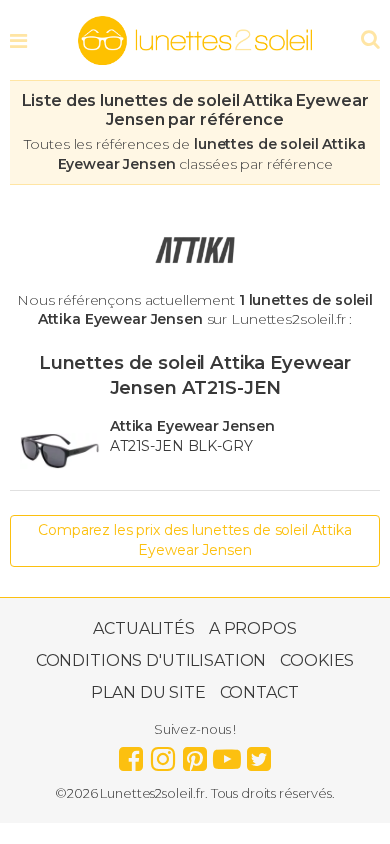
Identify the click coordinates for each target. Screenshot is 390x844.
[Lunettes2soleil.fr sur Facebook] (131, 754)
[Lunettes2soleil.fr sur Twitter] (259, 754)
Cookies (317, 660)
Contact (259, 692)
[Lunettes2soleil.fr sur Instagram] (163, 754)
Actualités (144, 628)
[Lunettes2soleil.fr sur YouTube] (227, 754)
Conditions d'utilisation (151, 660)
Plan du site (148, 692)
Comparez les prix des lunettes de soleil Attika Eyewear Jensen (194, 540)
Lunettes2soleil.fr (195, 41)
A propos (253, 628)
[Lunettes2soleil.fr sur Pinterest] (195, 754)
